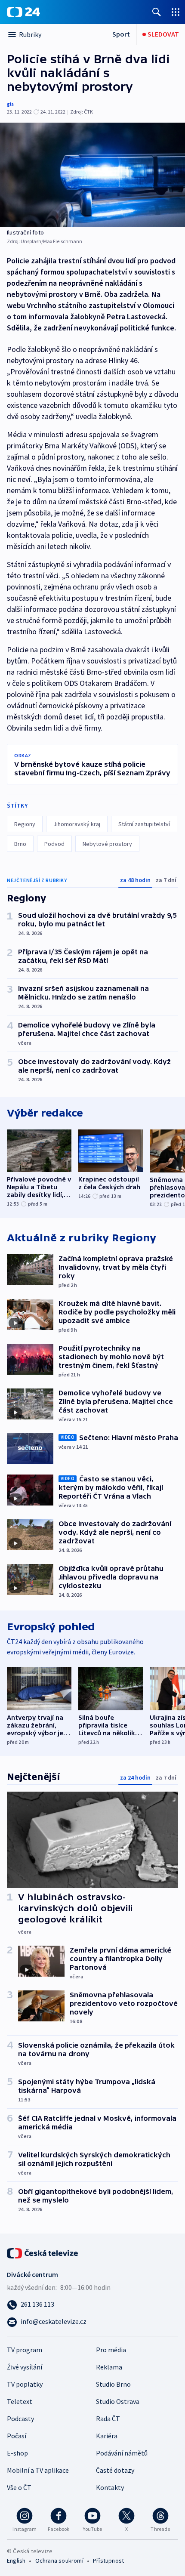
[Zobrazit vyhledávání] (157, 12)
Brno (20, 844)
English (16, 2561)
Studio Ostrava (118, 2401)
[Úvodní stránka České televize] (43, 2252)
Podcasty (20, 2419)
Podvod (54, 844)
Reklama (109, 2367)
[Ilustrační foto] (92, 175)
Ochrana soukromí (59, 2561)
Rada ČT (108, 2419)
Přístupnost (108, 2561)
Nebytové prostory (107, 844)
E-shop (17, 2453)
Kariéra (107, 2436)
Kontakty (110, 2487)
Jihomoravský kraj (77, 824)
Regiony (25, 824)
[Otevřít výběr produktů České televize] (176, 12)
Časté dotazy (115, 2470)
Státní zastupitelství (144, 824)
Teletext (20, 2401)
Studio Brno (113, 2384)
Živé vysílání (25, 2367)
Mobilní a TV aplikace (38, 2470)
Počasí (17, 2436)
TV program (25, 2350)
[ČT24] (23, 12)
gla (10, 104)
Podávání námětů (122, 2453)
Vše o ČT (19, 2487)
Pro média (111, 2350)
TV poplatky (25, 2384)
